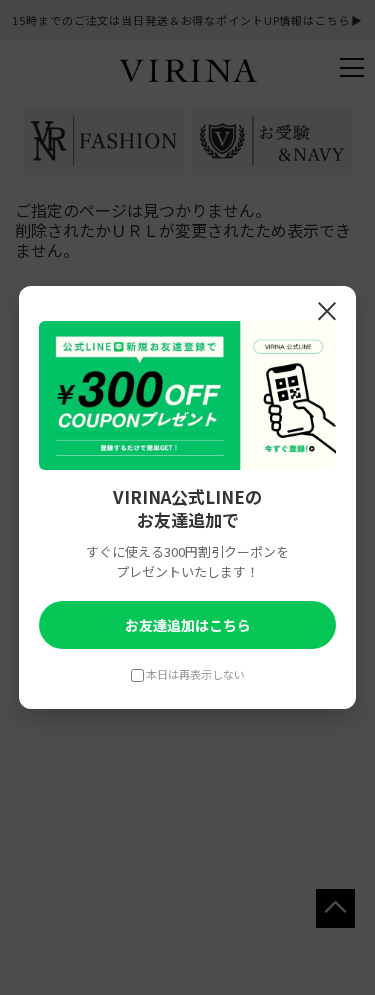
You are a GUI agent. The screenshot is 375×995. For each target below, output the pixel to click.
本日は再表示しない (195, 674)
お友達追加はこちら (188, 625)
